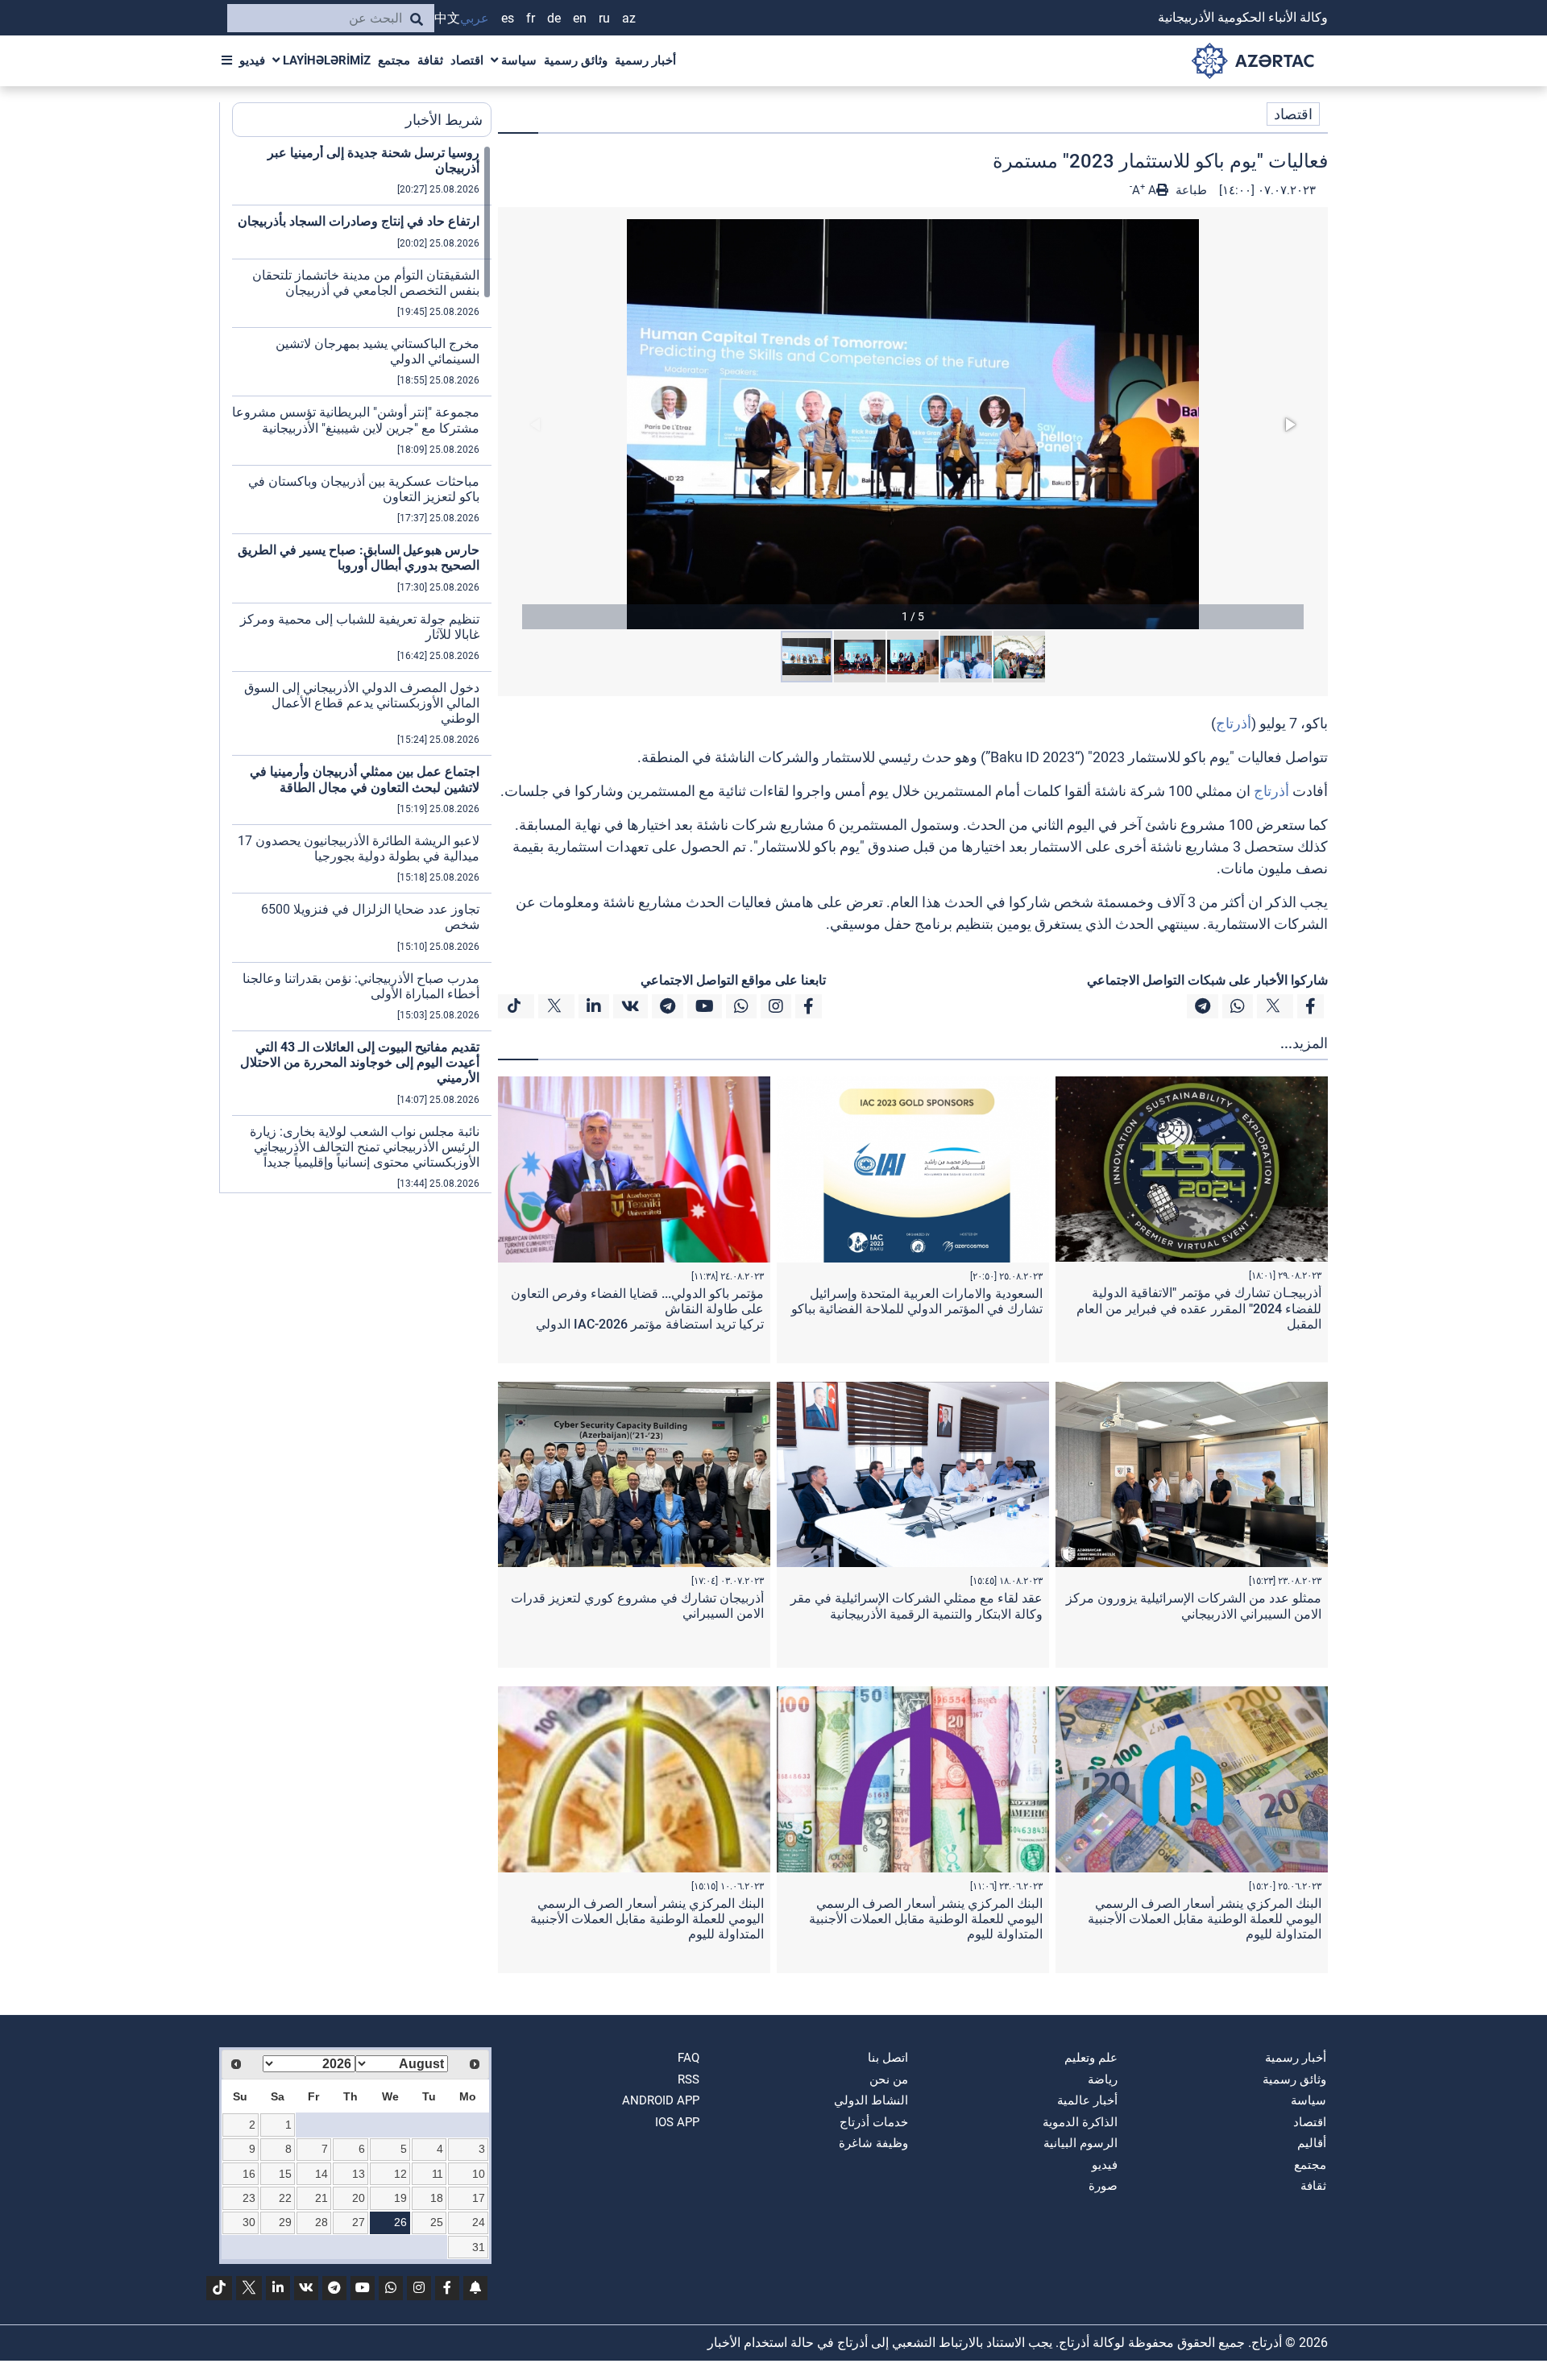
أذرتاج (1234, 723)
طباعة (1190, 190)
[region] (362, 669)
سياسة (517, 60)
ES (508, 18)
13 (359, 2174)
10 (479, 2174)
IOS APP (677, 2122)
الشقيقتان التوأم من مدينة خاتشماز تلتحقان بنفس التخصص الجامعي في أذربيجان (366, 283)
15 (285, 2174)
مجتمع (394, 60)
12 (400, 2174)
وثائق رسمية (576, 60)
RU (604, 18)
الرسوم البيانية (1080, 2143)
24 (479, 2222)
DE (554, 18)
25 (437, 2222)
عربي (475, 18)
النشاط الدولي (871, 2100)
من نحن (889, 2079)
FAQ (688, 2058)
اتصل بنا (888, 2058)
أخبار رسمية (645, 60)
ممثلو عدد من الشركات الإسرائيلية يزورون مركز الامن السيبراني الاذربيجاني (1194, 1606)
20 (359, 2198)
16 (249, 2174)
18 (437, 2198)
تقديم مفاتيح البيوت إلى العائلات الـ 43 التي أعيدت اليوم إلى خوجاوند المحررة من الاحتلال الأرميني (360, 1062)
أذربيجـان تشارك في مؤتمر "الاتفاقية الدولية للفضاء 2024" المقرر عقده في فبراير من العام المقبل (1199, 1308)
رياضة (1103, 2079)
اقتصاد (467, 60)
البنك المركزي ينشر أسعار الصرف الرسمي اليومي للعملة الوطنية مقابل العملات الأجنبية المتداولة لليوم (1205, 1919)
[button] (913, 424)
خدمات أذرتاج (874, 2122)
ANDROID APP (661, 2100)
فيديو (252, 60)
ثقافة (430, 60)
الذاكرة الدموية (1080, 2122)
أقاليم (1312, 2143)
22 (285, 2198)
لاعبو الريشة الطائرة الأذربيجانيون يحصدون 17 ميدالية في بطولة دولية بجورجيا (359, 848)
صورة (1103, 2186)
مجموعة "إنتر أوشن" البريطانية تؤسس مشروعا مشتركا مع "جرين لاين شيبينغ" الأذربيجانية (356, 420)
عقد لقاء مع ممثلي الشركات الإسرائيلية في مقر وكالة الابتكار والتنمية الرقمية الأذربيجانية (917, 1606)
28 (321, 2222)
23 (249, 2198)
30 (249, 2222)
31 (479, 2247)
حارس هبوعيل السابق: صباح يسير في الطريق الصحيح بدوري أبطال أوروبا (359, 558)
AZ (629, 18)
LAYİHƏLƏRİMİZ (325, 60)
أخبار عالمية (1087, 2100)
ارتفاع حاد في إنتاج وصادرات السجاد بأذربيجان (359, 221)
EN (580, 18)
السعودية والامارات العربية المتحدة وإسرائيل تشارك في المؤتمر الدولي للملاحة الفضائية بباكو (917, 1301)
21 (321, 2198)
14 (321, 2174)
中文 (447, 18)
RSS (688, 2079)
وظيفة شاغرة (873, 2143)
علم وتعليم (1091, 2058)
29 (285, 2222)
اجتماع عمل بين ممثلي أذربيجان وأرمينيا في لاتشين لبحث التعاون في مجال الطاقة (365, 779)
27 (359, 2222)
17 (479, 2198)
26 (400, 2222)
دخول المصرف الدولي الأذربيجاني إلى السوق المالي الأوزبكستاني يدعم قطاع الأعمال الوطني (362, 703)
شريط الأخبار (444, 120)
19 (400, 2198)
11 (438, 2174)
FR (531, 18)
